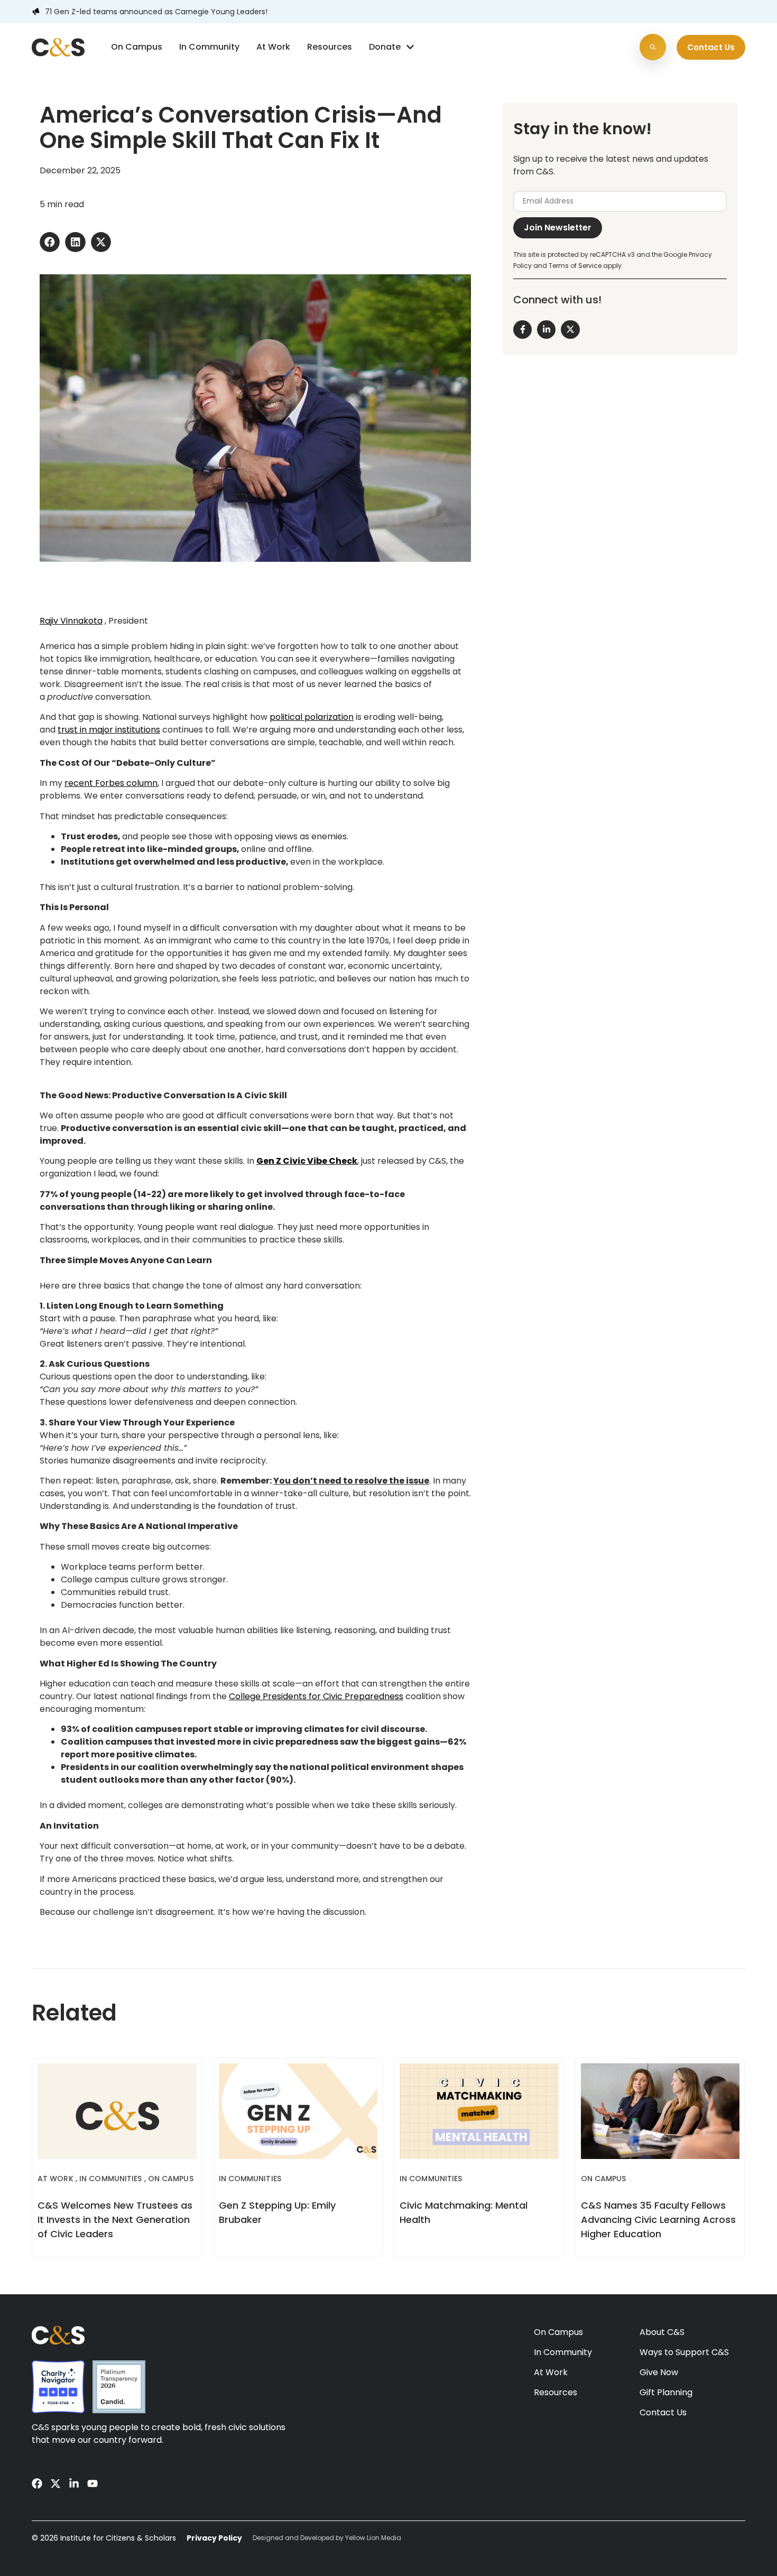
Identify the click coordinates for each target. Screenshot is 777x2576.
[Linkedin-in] (74, 2484)
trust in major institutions (109, 730)
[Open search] (653, 47)
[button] (50, 242)
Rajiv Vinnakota (71, 621)
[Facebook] (37, 2484)
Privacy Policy (214, 2538)
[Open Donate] (410, 47)
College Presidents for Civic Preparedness (316, 1696)
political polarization (312, 717)
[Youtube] (92, 2484)
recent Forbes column (111, 783)
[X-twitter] (55, 2484)
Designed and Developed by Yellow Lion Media (327, 2538)
